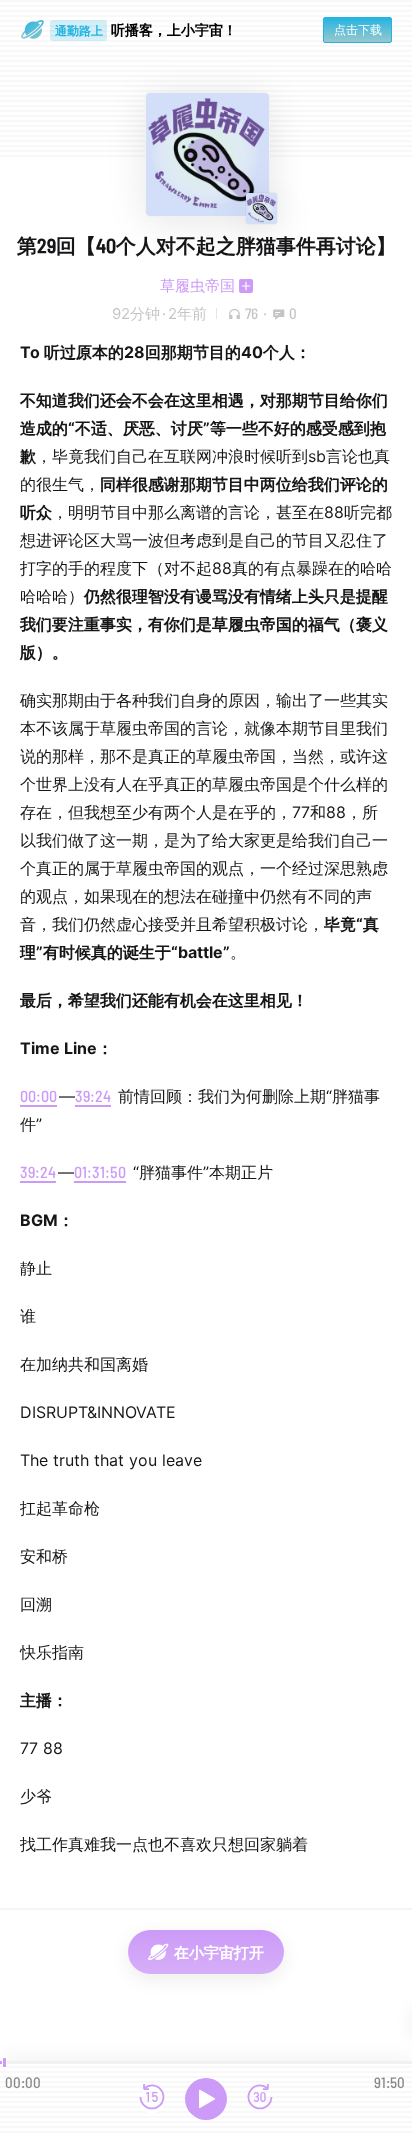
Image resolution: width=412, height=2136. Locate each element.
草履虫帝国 (197, 285)
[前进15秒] (260, 2098)
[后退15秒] (152, 2098)
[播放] (206, 2099)
